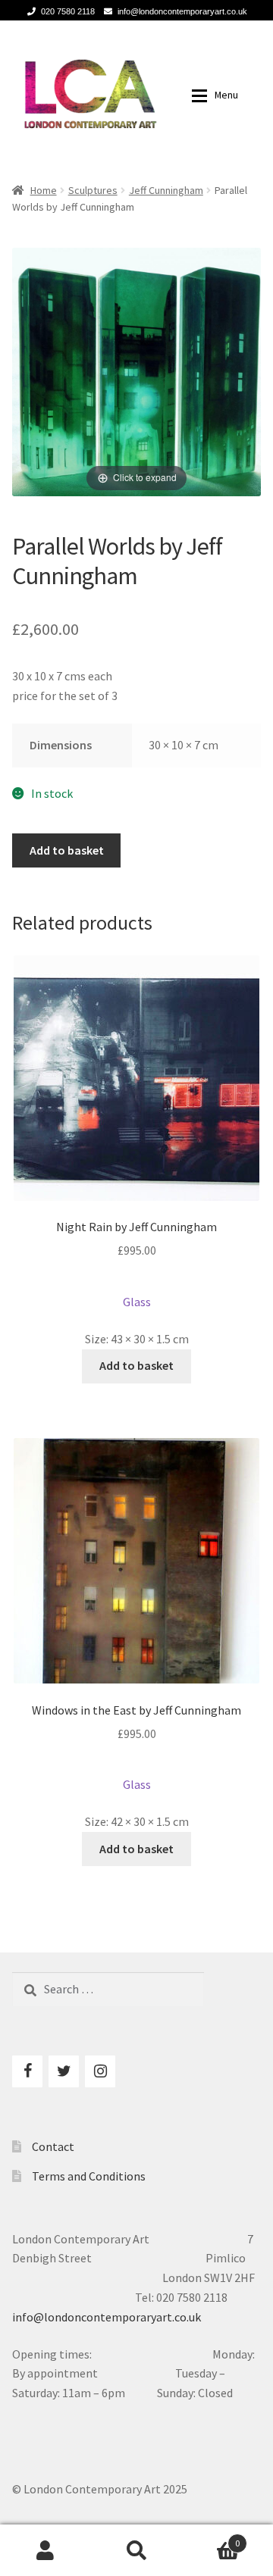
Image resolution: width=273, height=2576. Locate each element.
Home (44, 190)
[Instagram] (100, 2071)
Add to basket (67, 850)
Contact (53, 2146)
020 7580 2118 (68, 11)
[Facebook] (27, 2071)
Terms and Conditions (89, 2176)
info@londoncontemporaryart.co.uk (182, 11)
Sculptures (93, 190)
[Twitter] (64, 2071)
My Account (45, 2550)
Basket (211, 2538)
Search (136, 2550)
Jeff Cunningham (166, 190)
